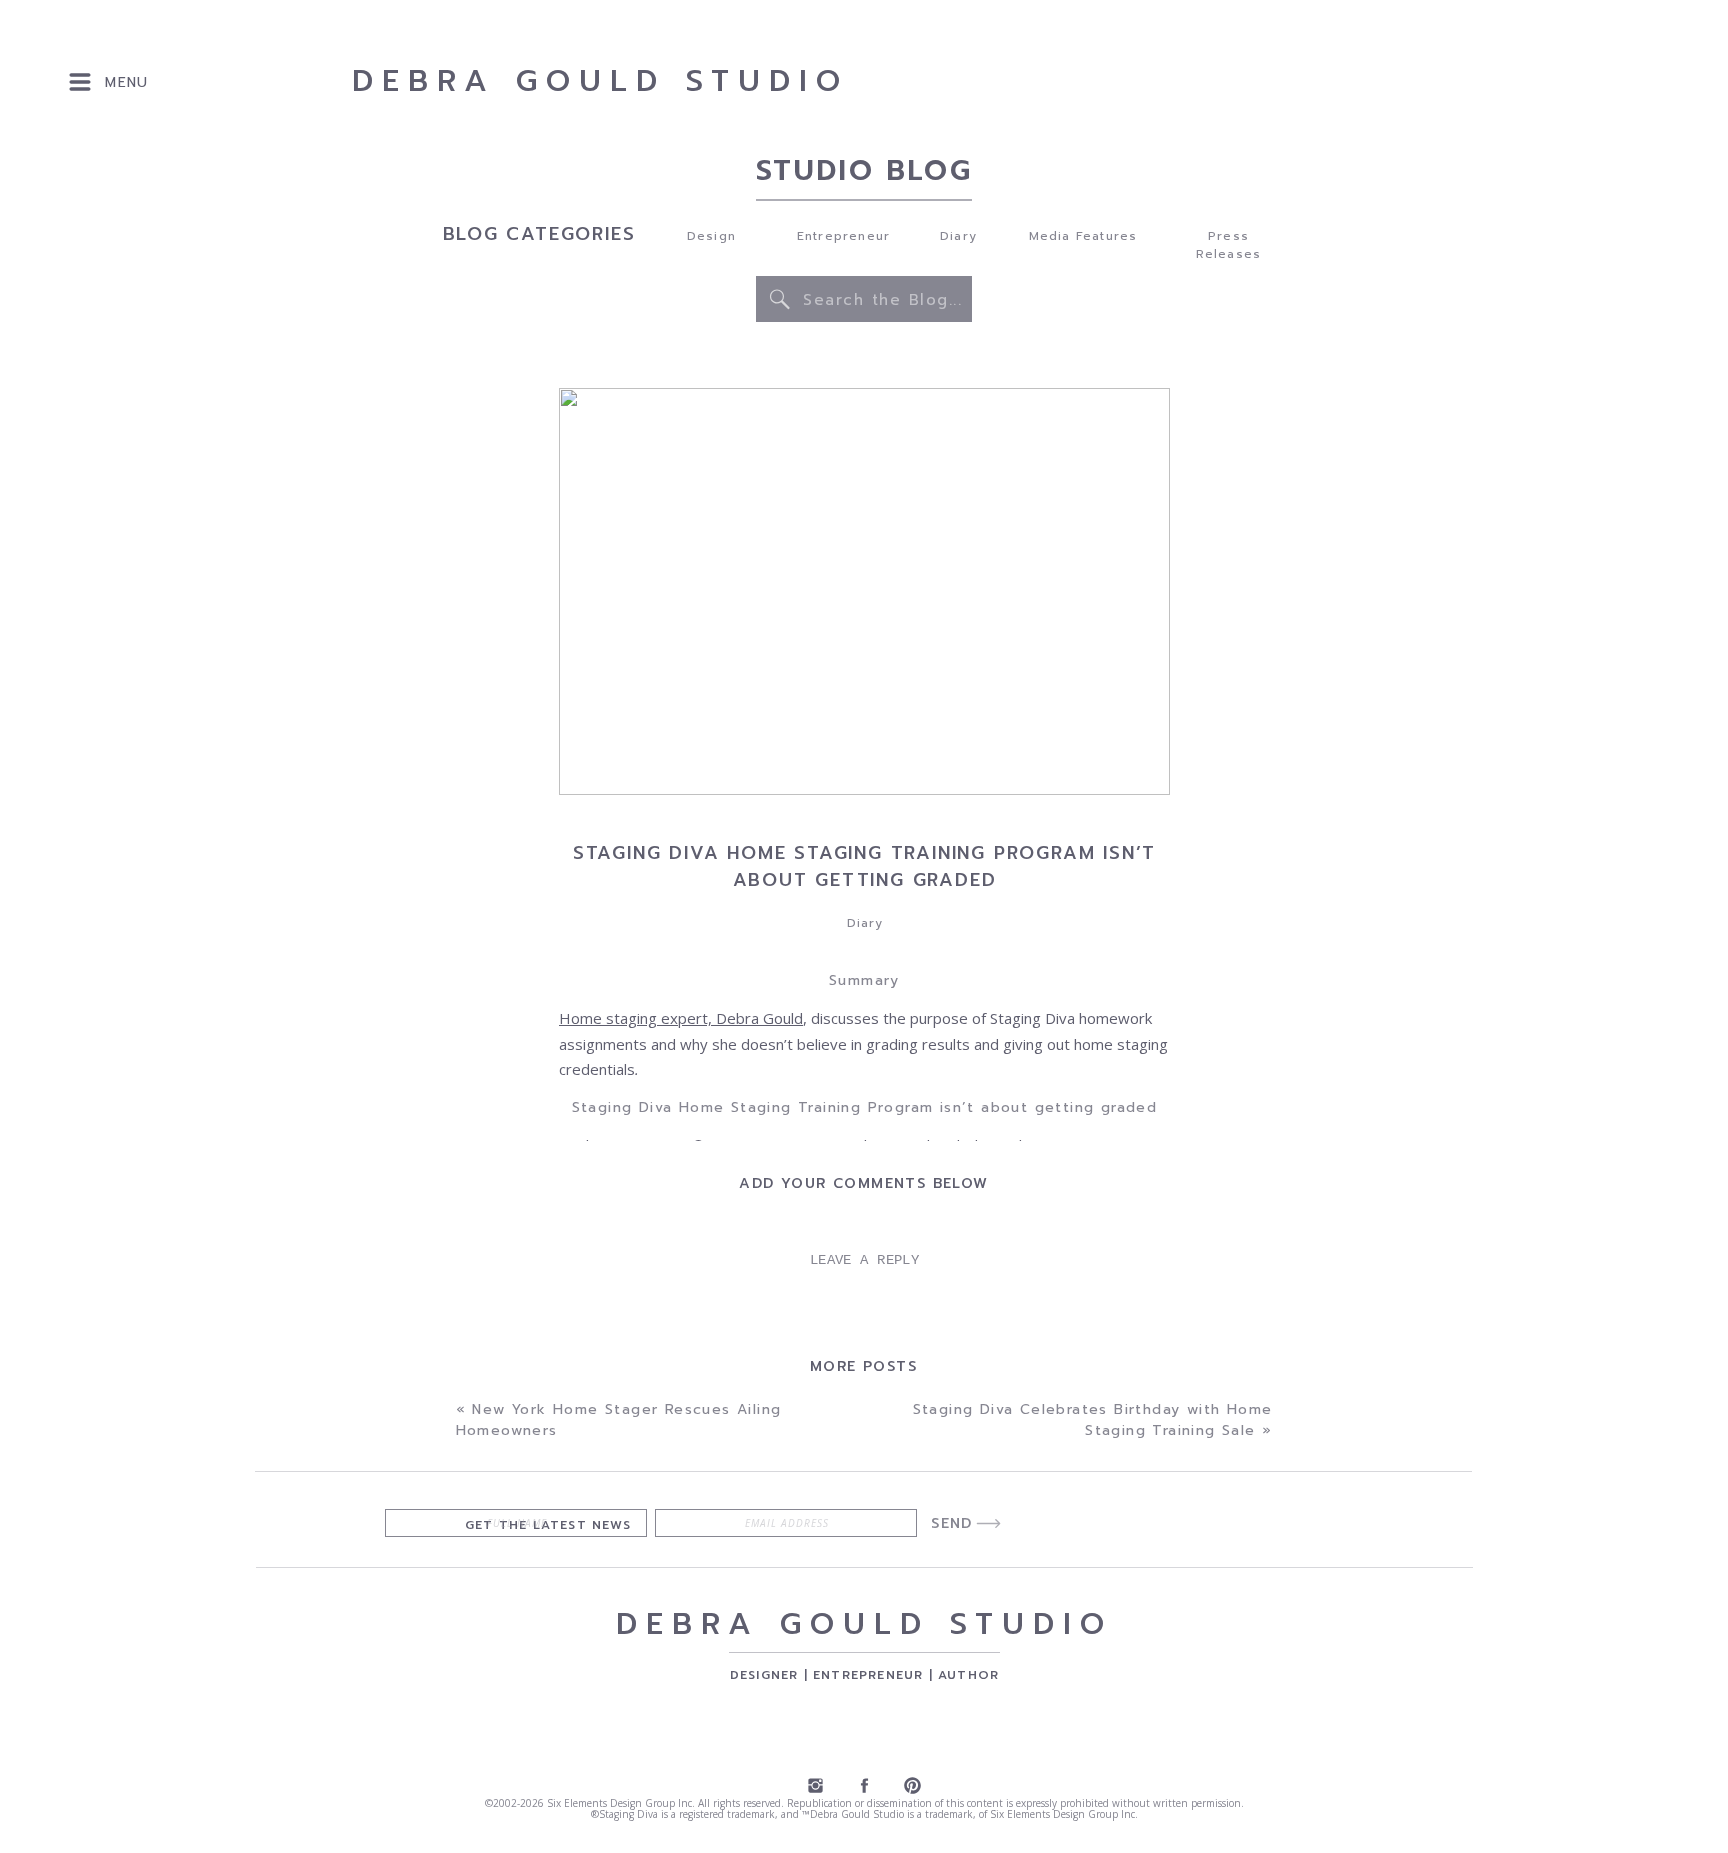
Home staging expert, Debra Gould (681, 1018)
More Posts (863, 1366)
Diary (865, 923)
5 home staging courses (826, 1748)
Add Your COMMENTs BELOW (863, 1183)
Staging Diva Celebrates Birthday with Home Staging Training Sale (1093, 1420)
